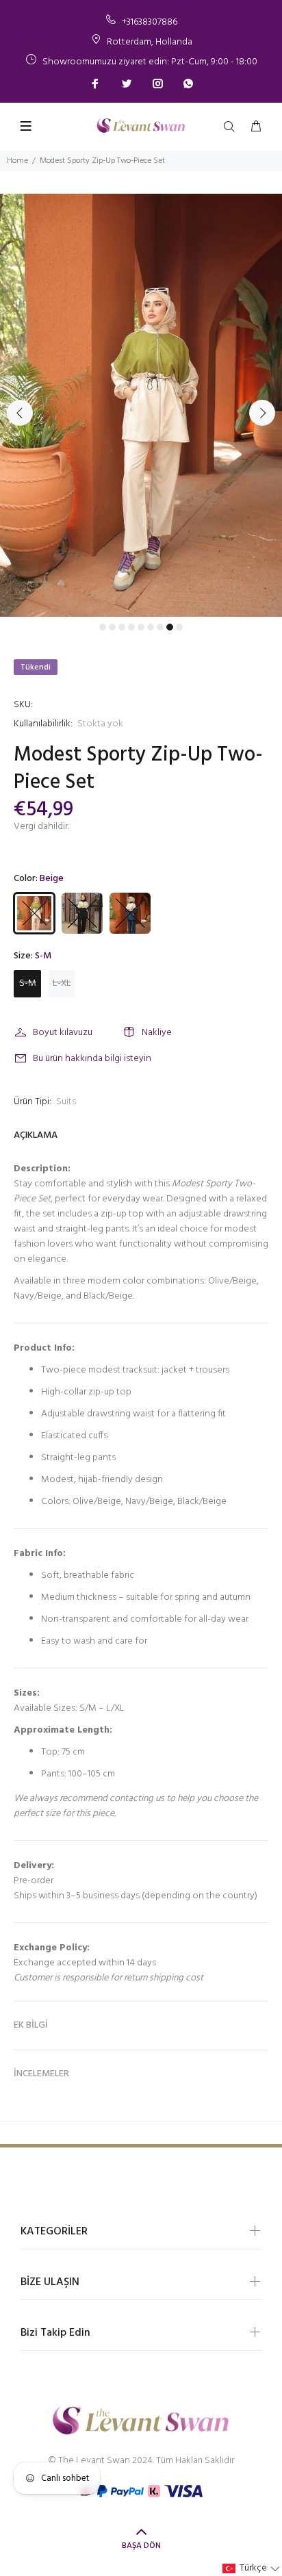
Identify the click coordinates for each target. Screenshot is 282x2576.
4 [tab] (131, 627)
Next (262, 413)
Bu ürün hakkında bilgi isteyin (92, 1059)
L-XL (62, 983)
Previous (20, 413)
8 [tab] (170, 627)
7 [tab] (160, 627)
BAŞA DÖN (141, 2546)
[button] (252, 2568)
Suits (66, 1102)
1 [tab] (103, 627)
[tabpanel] (141, 405)
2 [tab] (112, 627)
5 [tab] (141, 627)
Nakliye (157, 1033)
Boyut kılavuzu (63, 1033)
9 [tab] (179, 627)
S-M (28, 983)
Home (17, 161)
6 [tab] (151, 627)
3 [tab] (122, 627)
